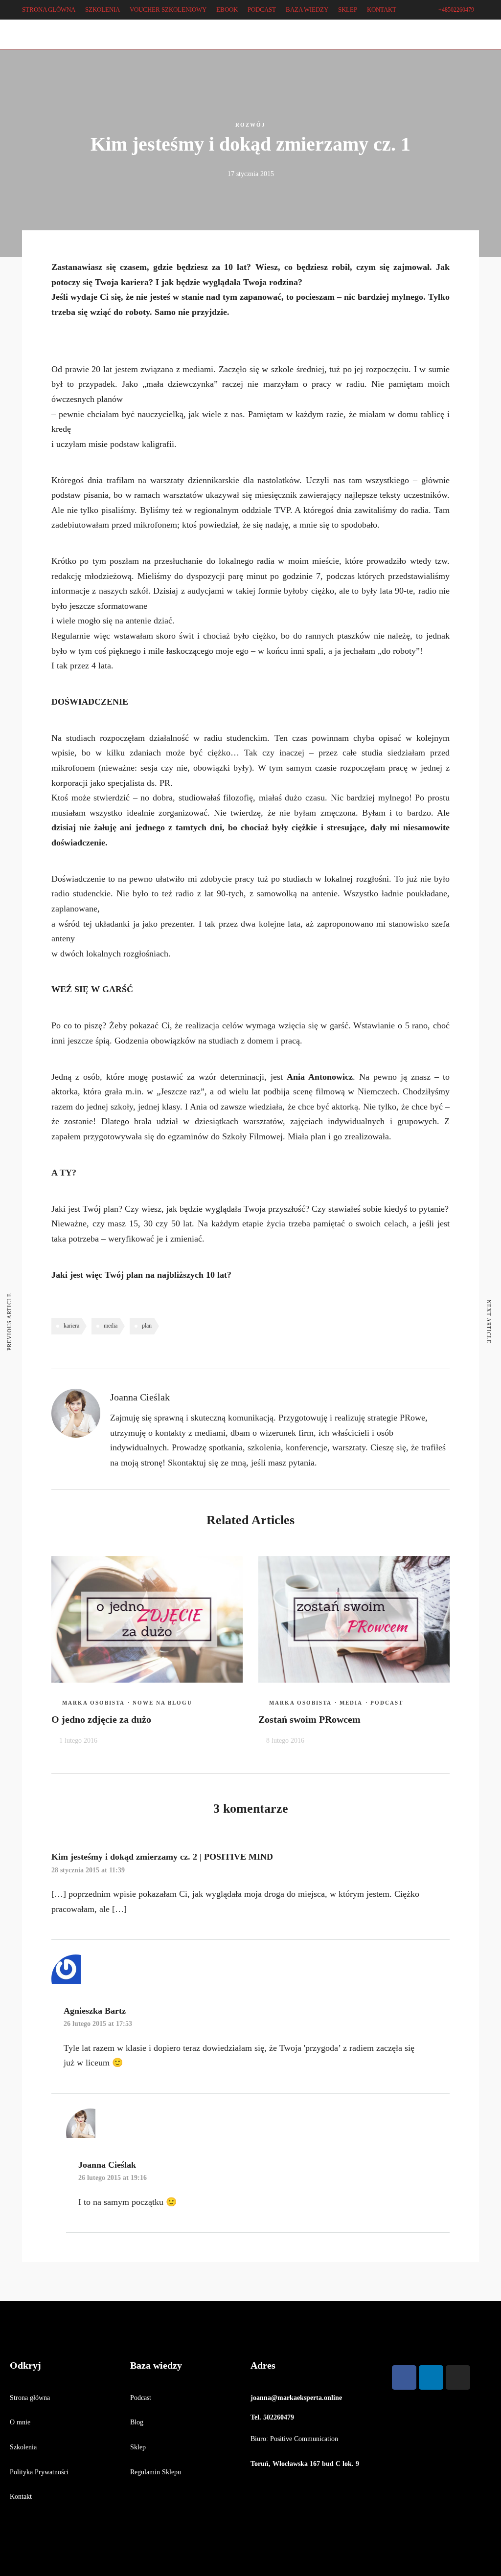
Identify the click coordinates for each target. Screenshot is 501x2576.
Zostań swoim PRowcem (309, 1719)
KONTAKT (382, 10)
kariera (71, 1326)
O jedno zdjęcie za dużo (101, 1719)
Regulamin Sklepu (156, 2472)
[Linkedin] (32, 42)
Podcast (387, 1703)
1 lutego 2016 (78, 1741)
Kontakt (21, 2497)
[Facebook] (404, 2377)
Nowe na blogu (162, 1703)
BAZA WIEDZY (307, 10)
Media (351, 1703)
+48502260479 (456, 10)
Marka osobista (93, 1703)
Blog (137, 2422)
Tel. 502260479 (272, 2417)
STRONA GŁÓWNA (49, 10)
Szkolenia (23, 2447)
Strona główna (30, 2398)
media (111, 1326)
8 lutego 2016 (285, 1741)
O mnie (20, 2422)
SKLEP (348, 10)
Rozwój (250, 125)
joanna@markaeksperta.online (296, 2398)
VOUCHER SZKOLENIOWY (168, 10)
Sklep (138, 2447)
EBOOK (227, 10)
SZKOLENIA (102, 10)
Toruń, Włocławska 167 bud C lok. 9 (305, 2464)
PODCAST (262, 10)
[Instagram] (46, 42)
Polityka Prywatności (39, 2472)
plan (147, 1326)
